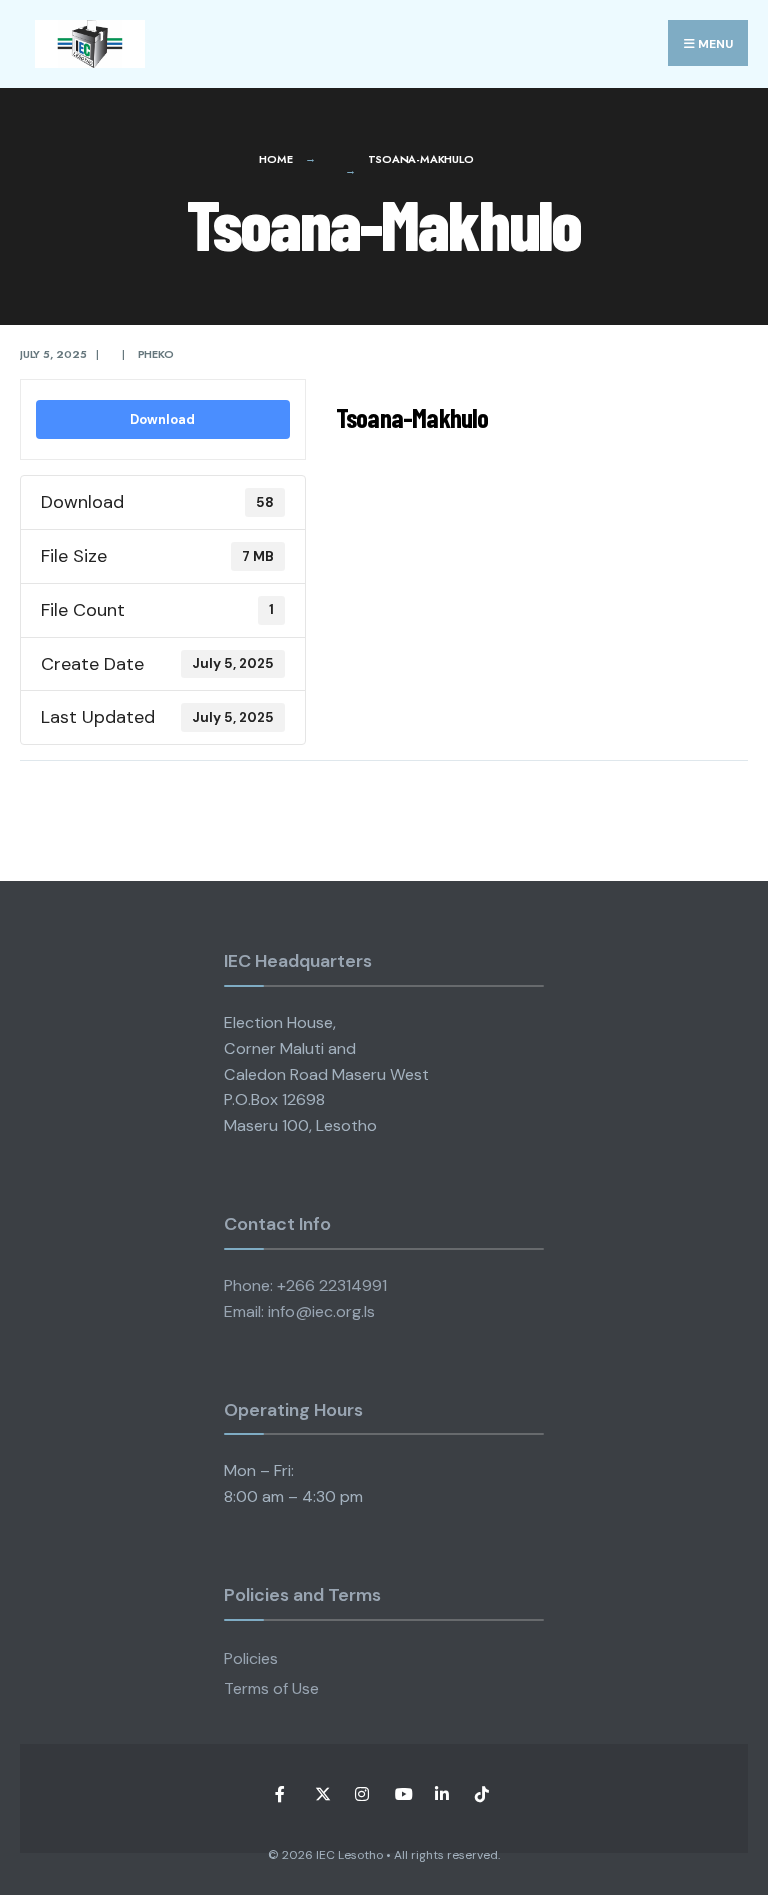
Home (275, 159)
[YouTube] (401, 1794)
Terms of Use (271, 1688)
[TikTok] (481, 1794)
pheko (156, 354)
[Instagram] (361, 1794)
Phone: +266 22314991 (305, 1285)
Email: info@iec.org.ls (299, 1311)
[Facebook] (281, 1794)
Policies (251, 1658)
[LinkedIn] (441, 1794)
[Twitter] (321, 1794)
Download (162, 419)
